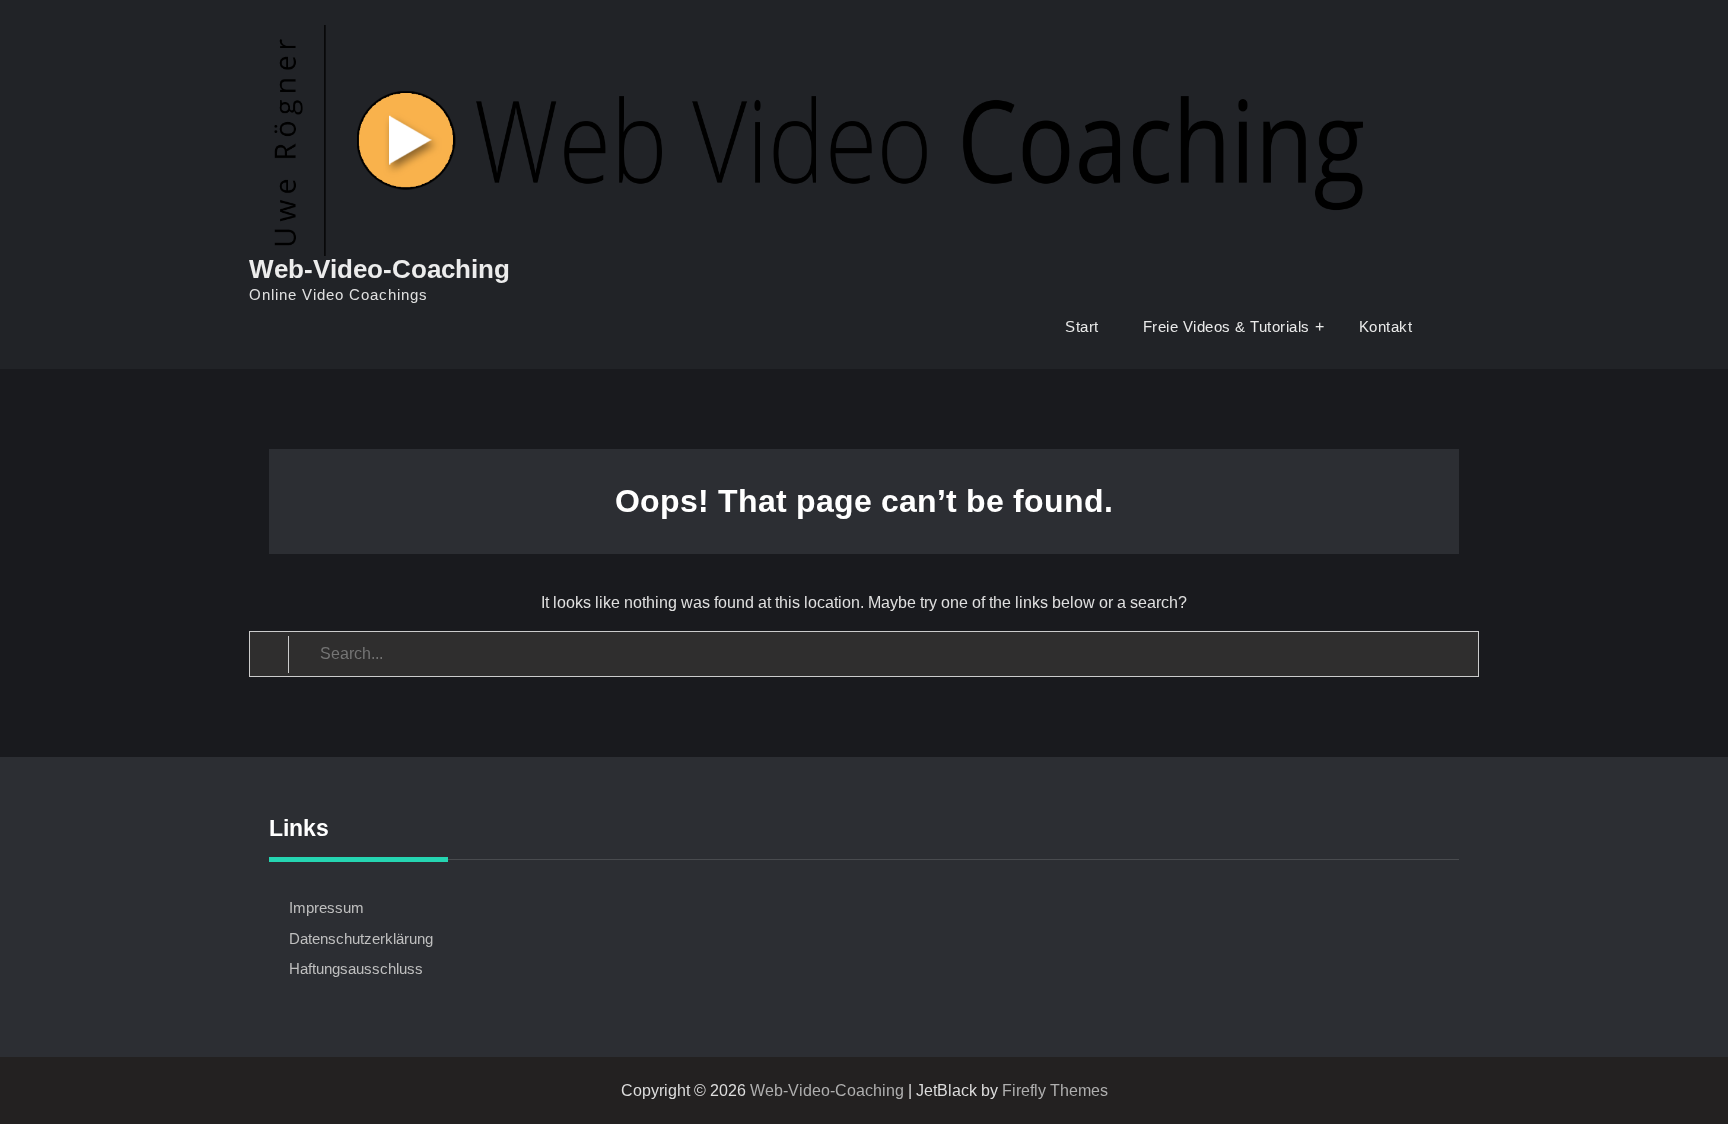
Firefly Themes (1055, 1090)
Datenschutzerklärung (361, 938)
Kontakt (1386, 326)
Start (1082, 326)
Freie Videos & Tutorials (1226, 326)
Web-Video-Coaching (379, 269)
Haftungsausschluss (356, 968)
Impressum (326, 907)
